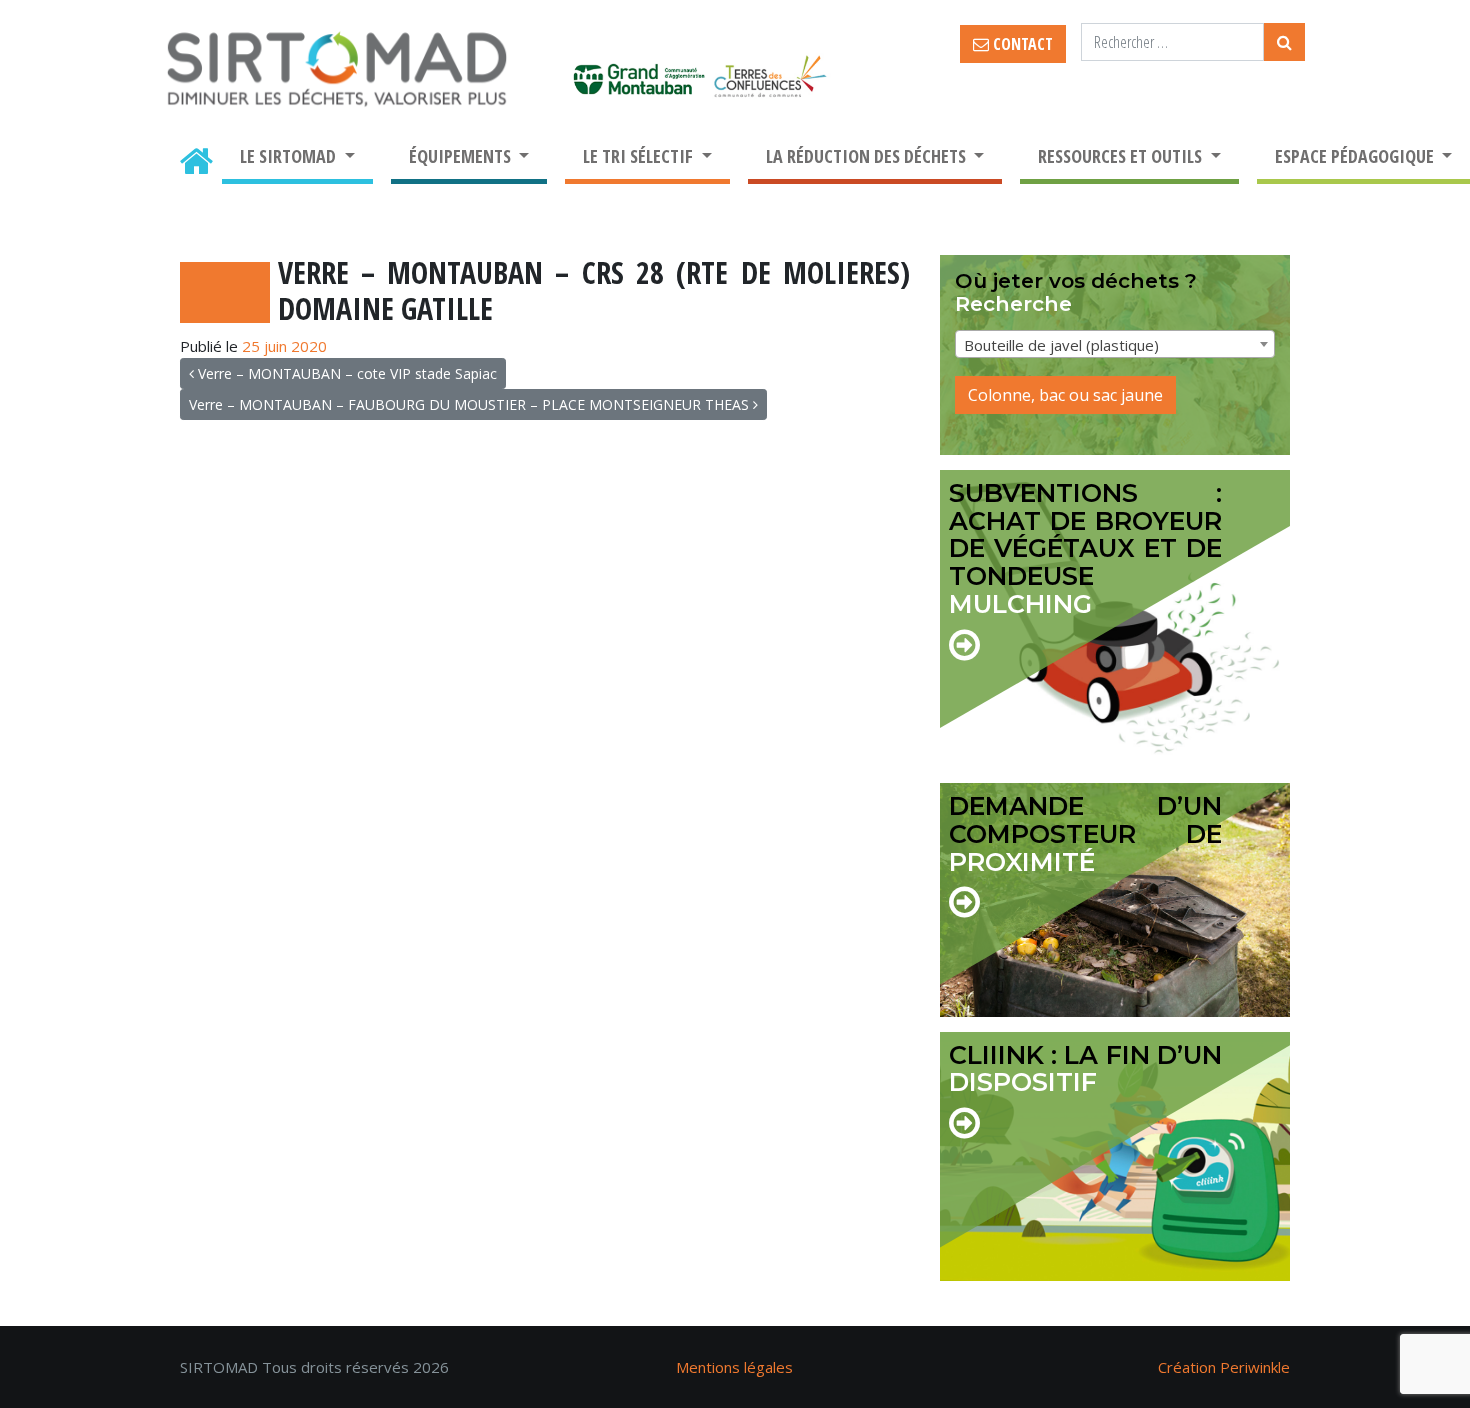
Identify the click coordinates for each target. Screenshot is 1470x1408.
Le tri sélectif (640, 156)
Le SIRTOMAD (290, 156)
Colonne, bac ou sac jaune (1065, 395)
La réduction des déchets (868, 156)
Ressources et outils (1122, 156)
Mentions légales (734, 1367)
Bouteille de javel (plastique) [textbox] (1061, 345)
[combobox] (1115, 344)
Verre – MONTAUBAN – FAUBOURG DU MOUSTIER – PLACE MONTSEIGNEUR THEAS (471, 404)
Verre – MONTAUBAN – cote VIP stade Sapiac (345, 373)
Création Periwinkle (1224, 1367)
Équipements (462, 156)
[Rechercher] (1284, 42)
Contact (1021, 44)
